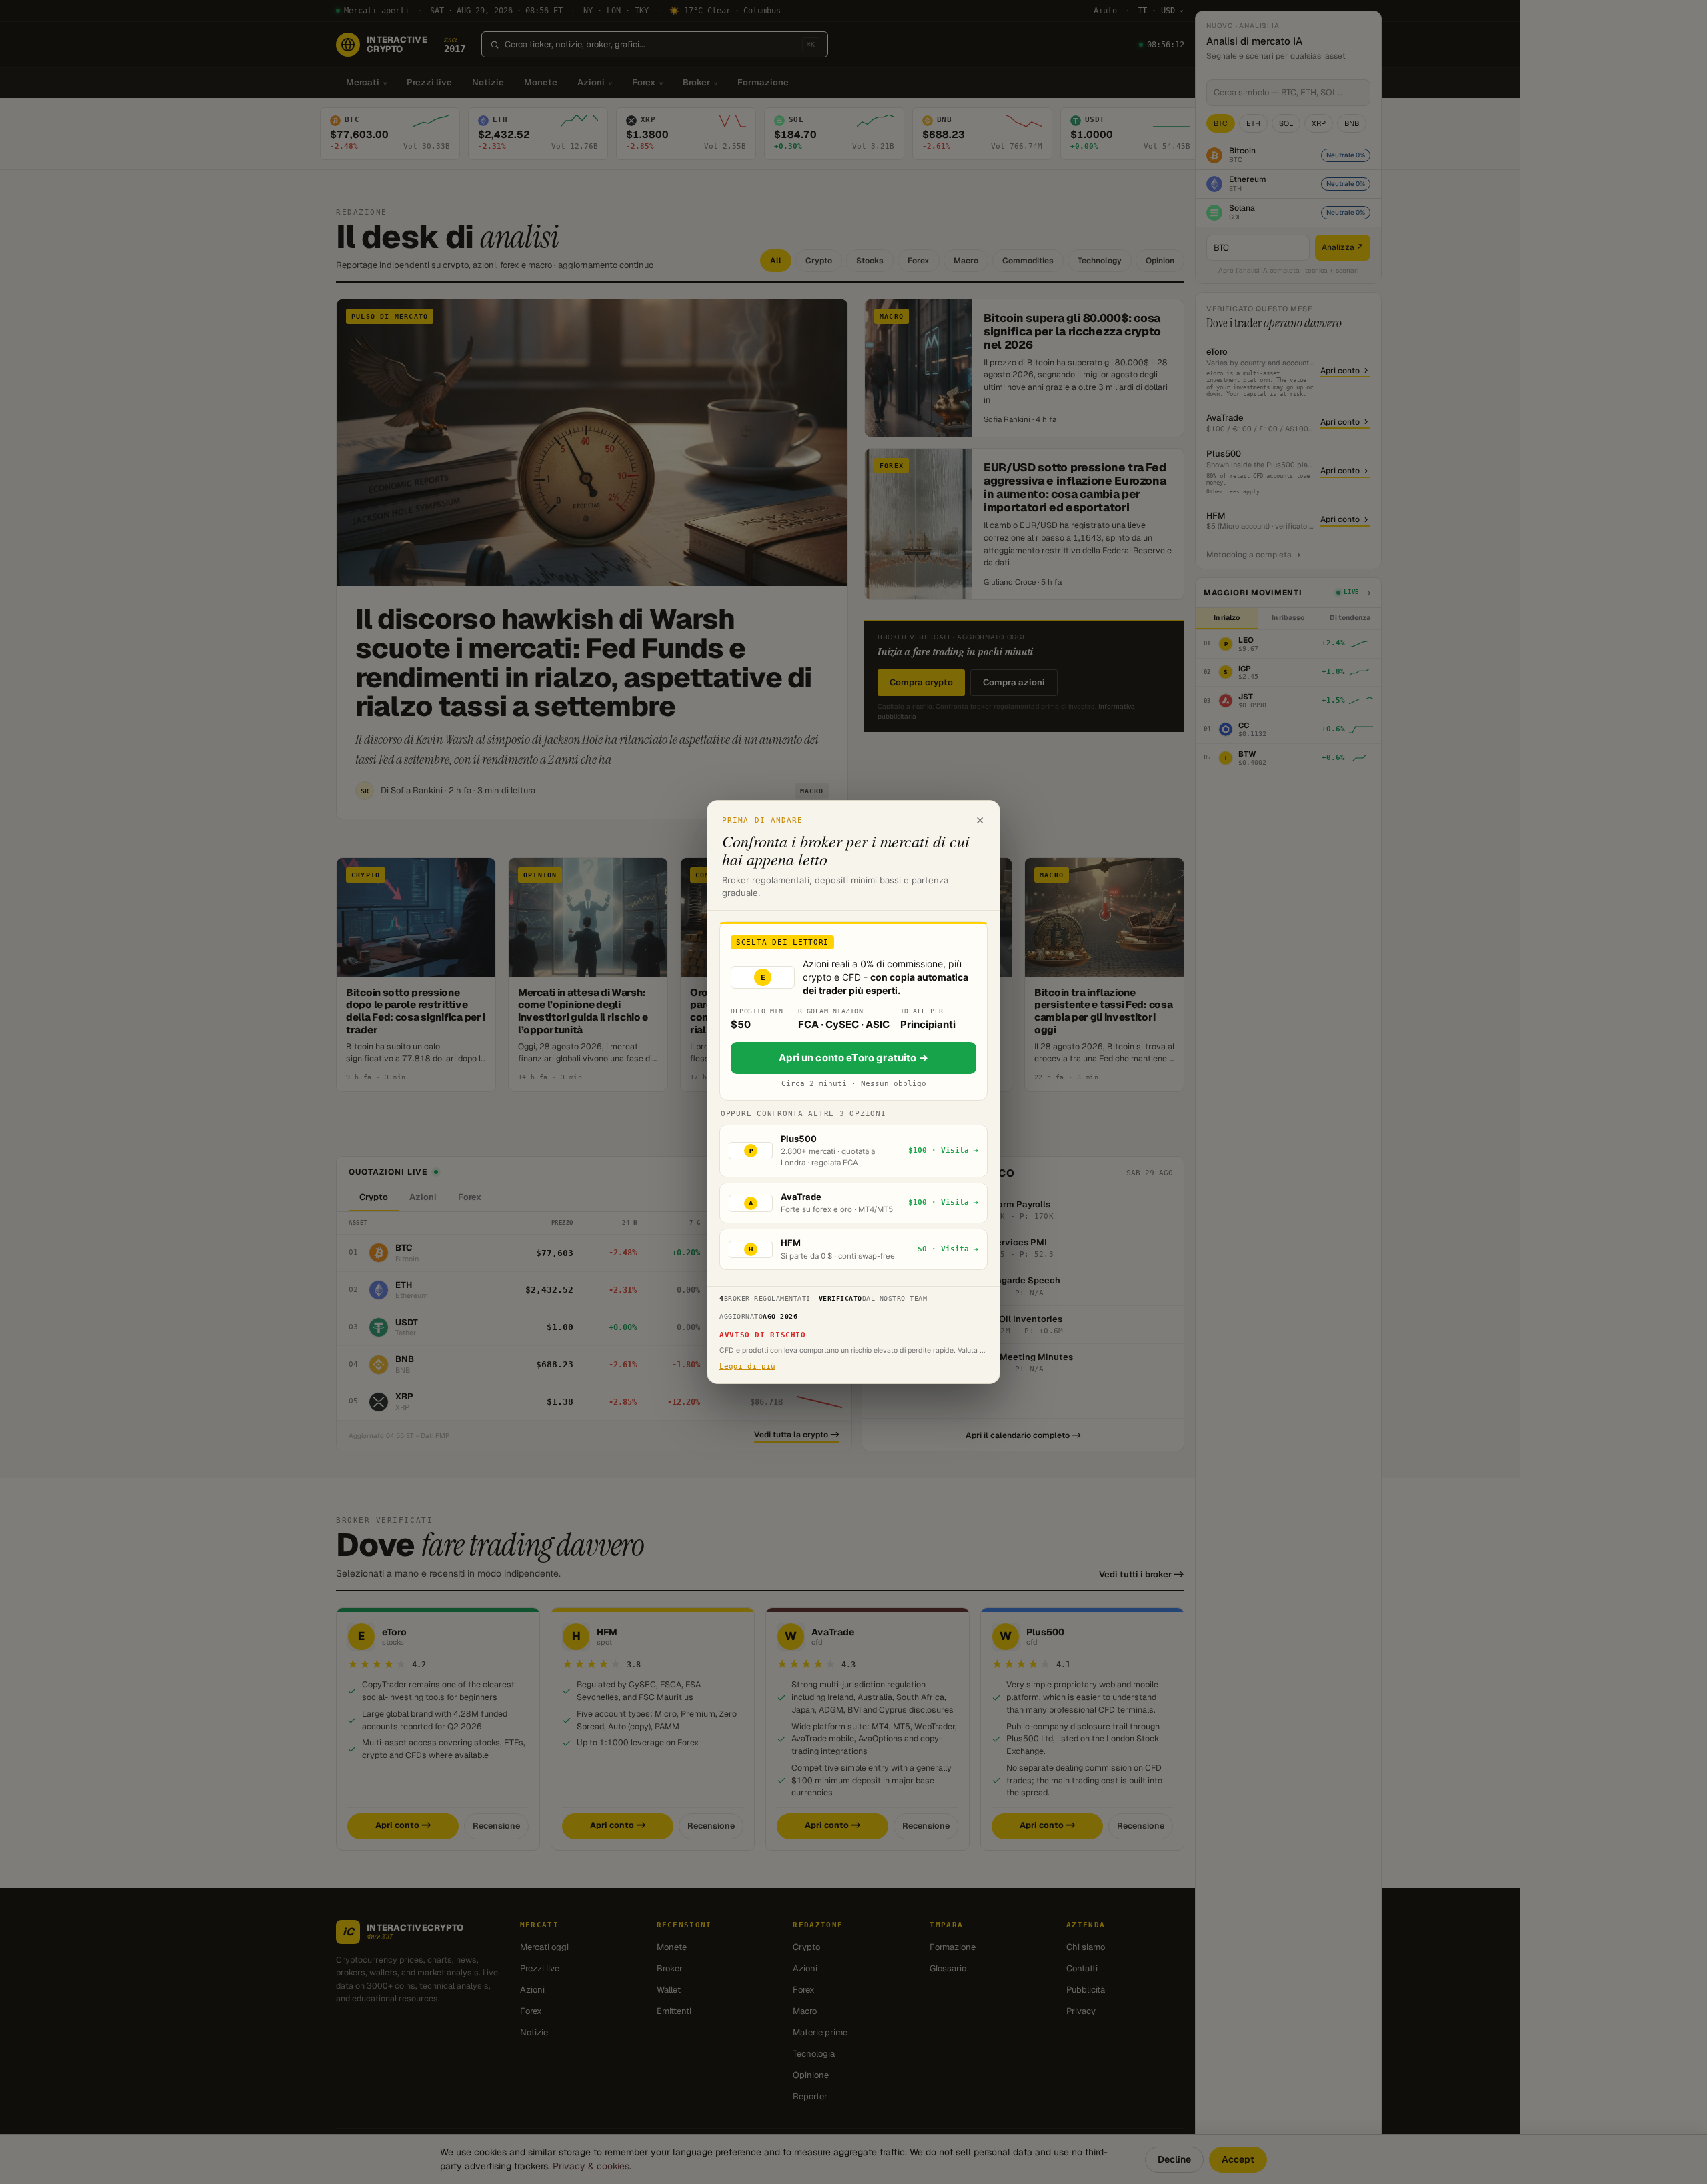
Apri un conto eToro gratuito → (853, 1058)
